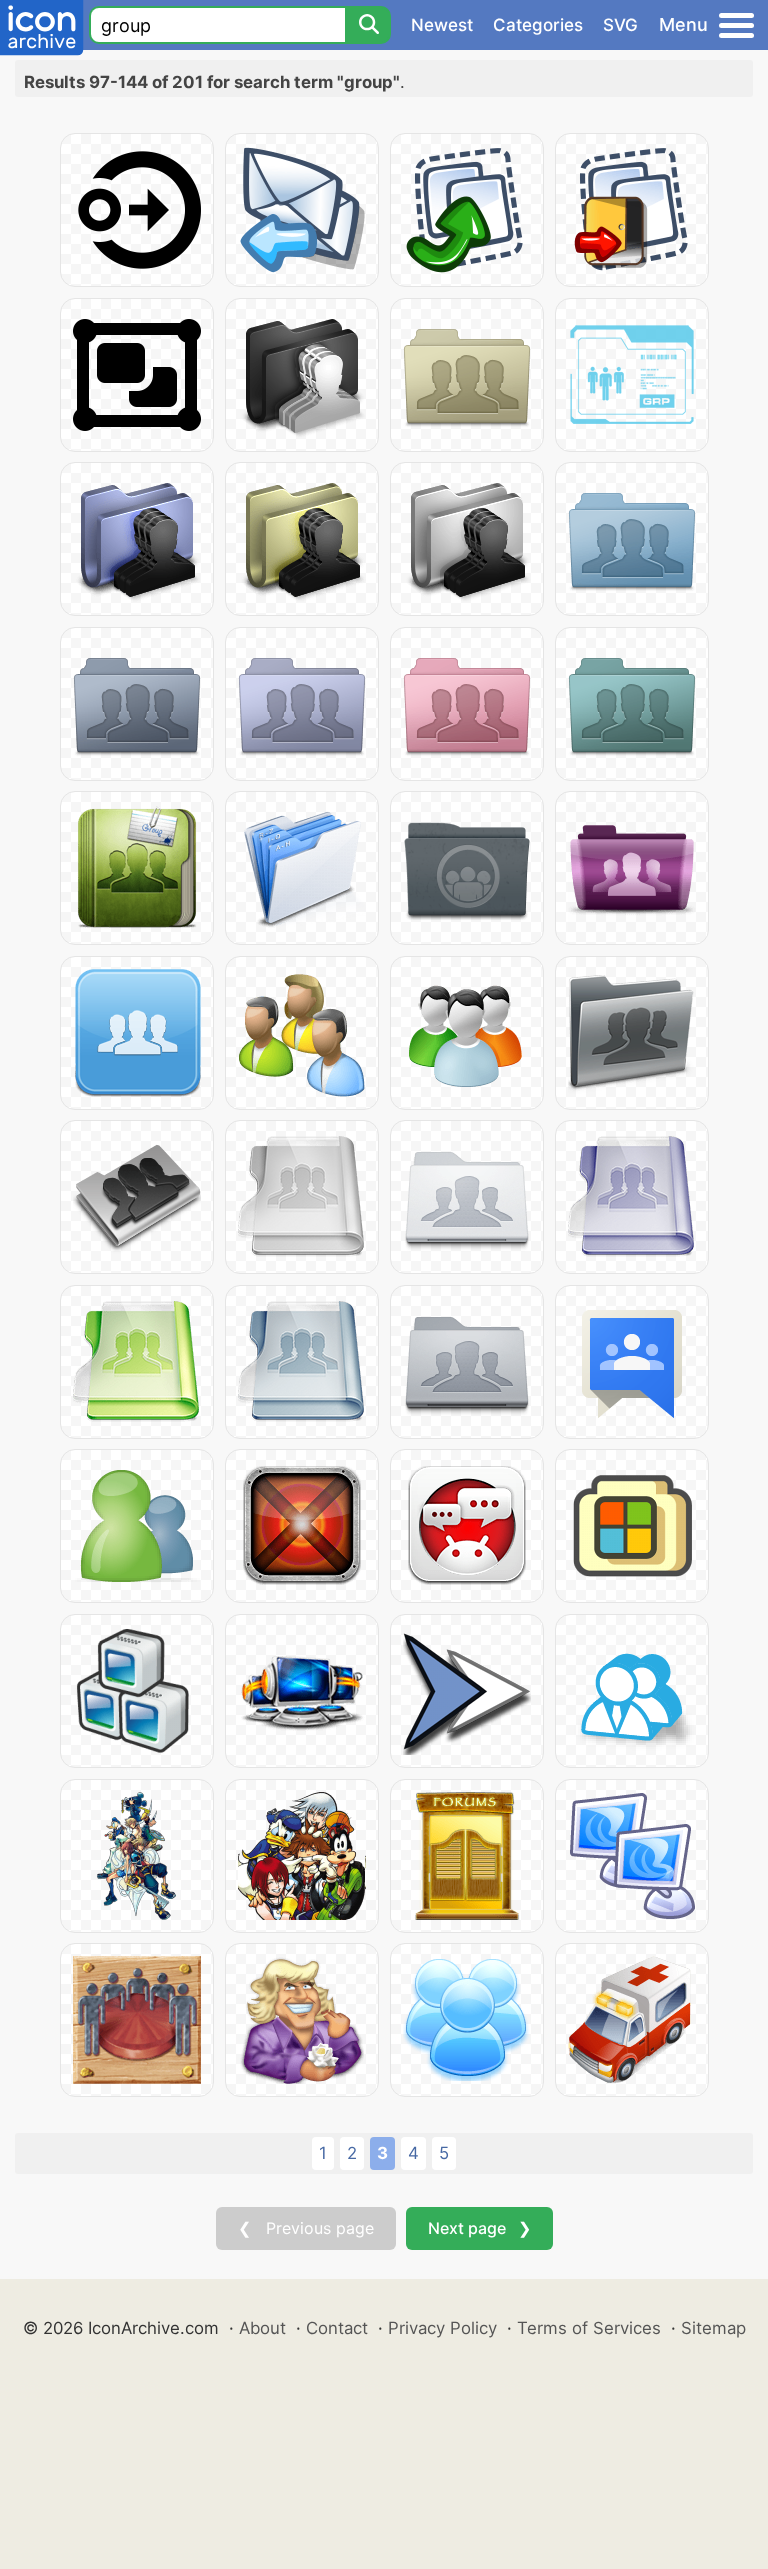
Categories (538, 25)
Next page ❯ (479, 2228)
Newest (442, 25)
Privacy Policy (442, 2328)
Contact (337, 2328)
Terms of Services (589, 2328)
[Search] (368, 25)
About (262, 2328)
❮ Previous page (306, 2228)
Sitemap (713, 2328)
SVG (620, 25)
